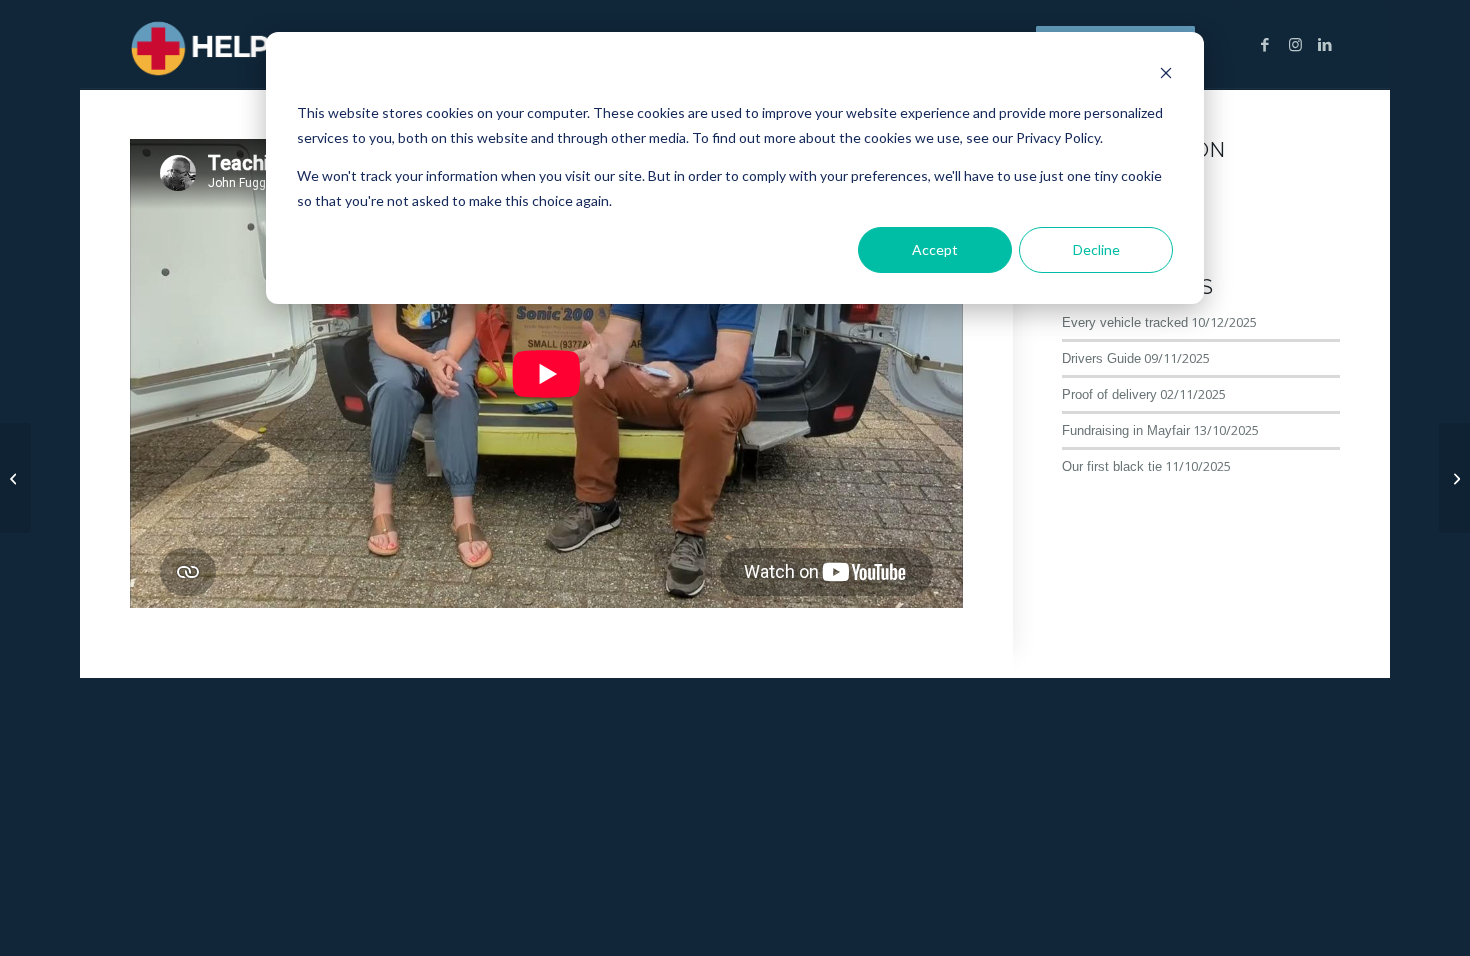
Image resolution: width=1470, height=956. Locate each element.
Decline (1096, 249)
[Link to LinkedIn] (1325, 44)
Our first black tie (1112, 466)
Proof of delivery (1109, 394)
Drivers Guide (1101, 358)
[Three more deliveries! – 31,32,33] (15, 478)
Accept (935, 249)
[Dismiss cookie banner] (1166, 75)
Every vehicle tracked (1125, 322)
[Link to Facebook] (1265, 44)
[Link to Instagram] (1295, 44)
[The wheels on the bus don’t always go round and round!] (1454, 478)
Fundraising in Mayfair (1126, 430)
